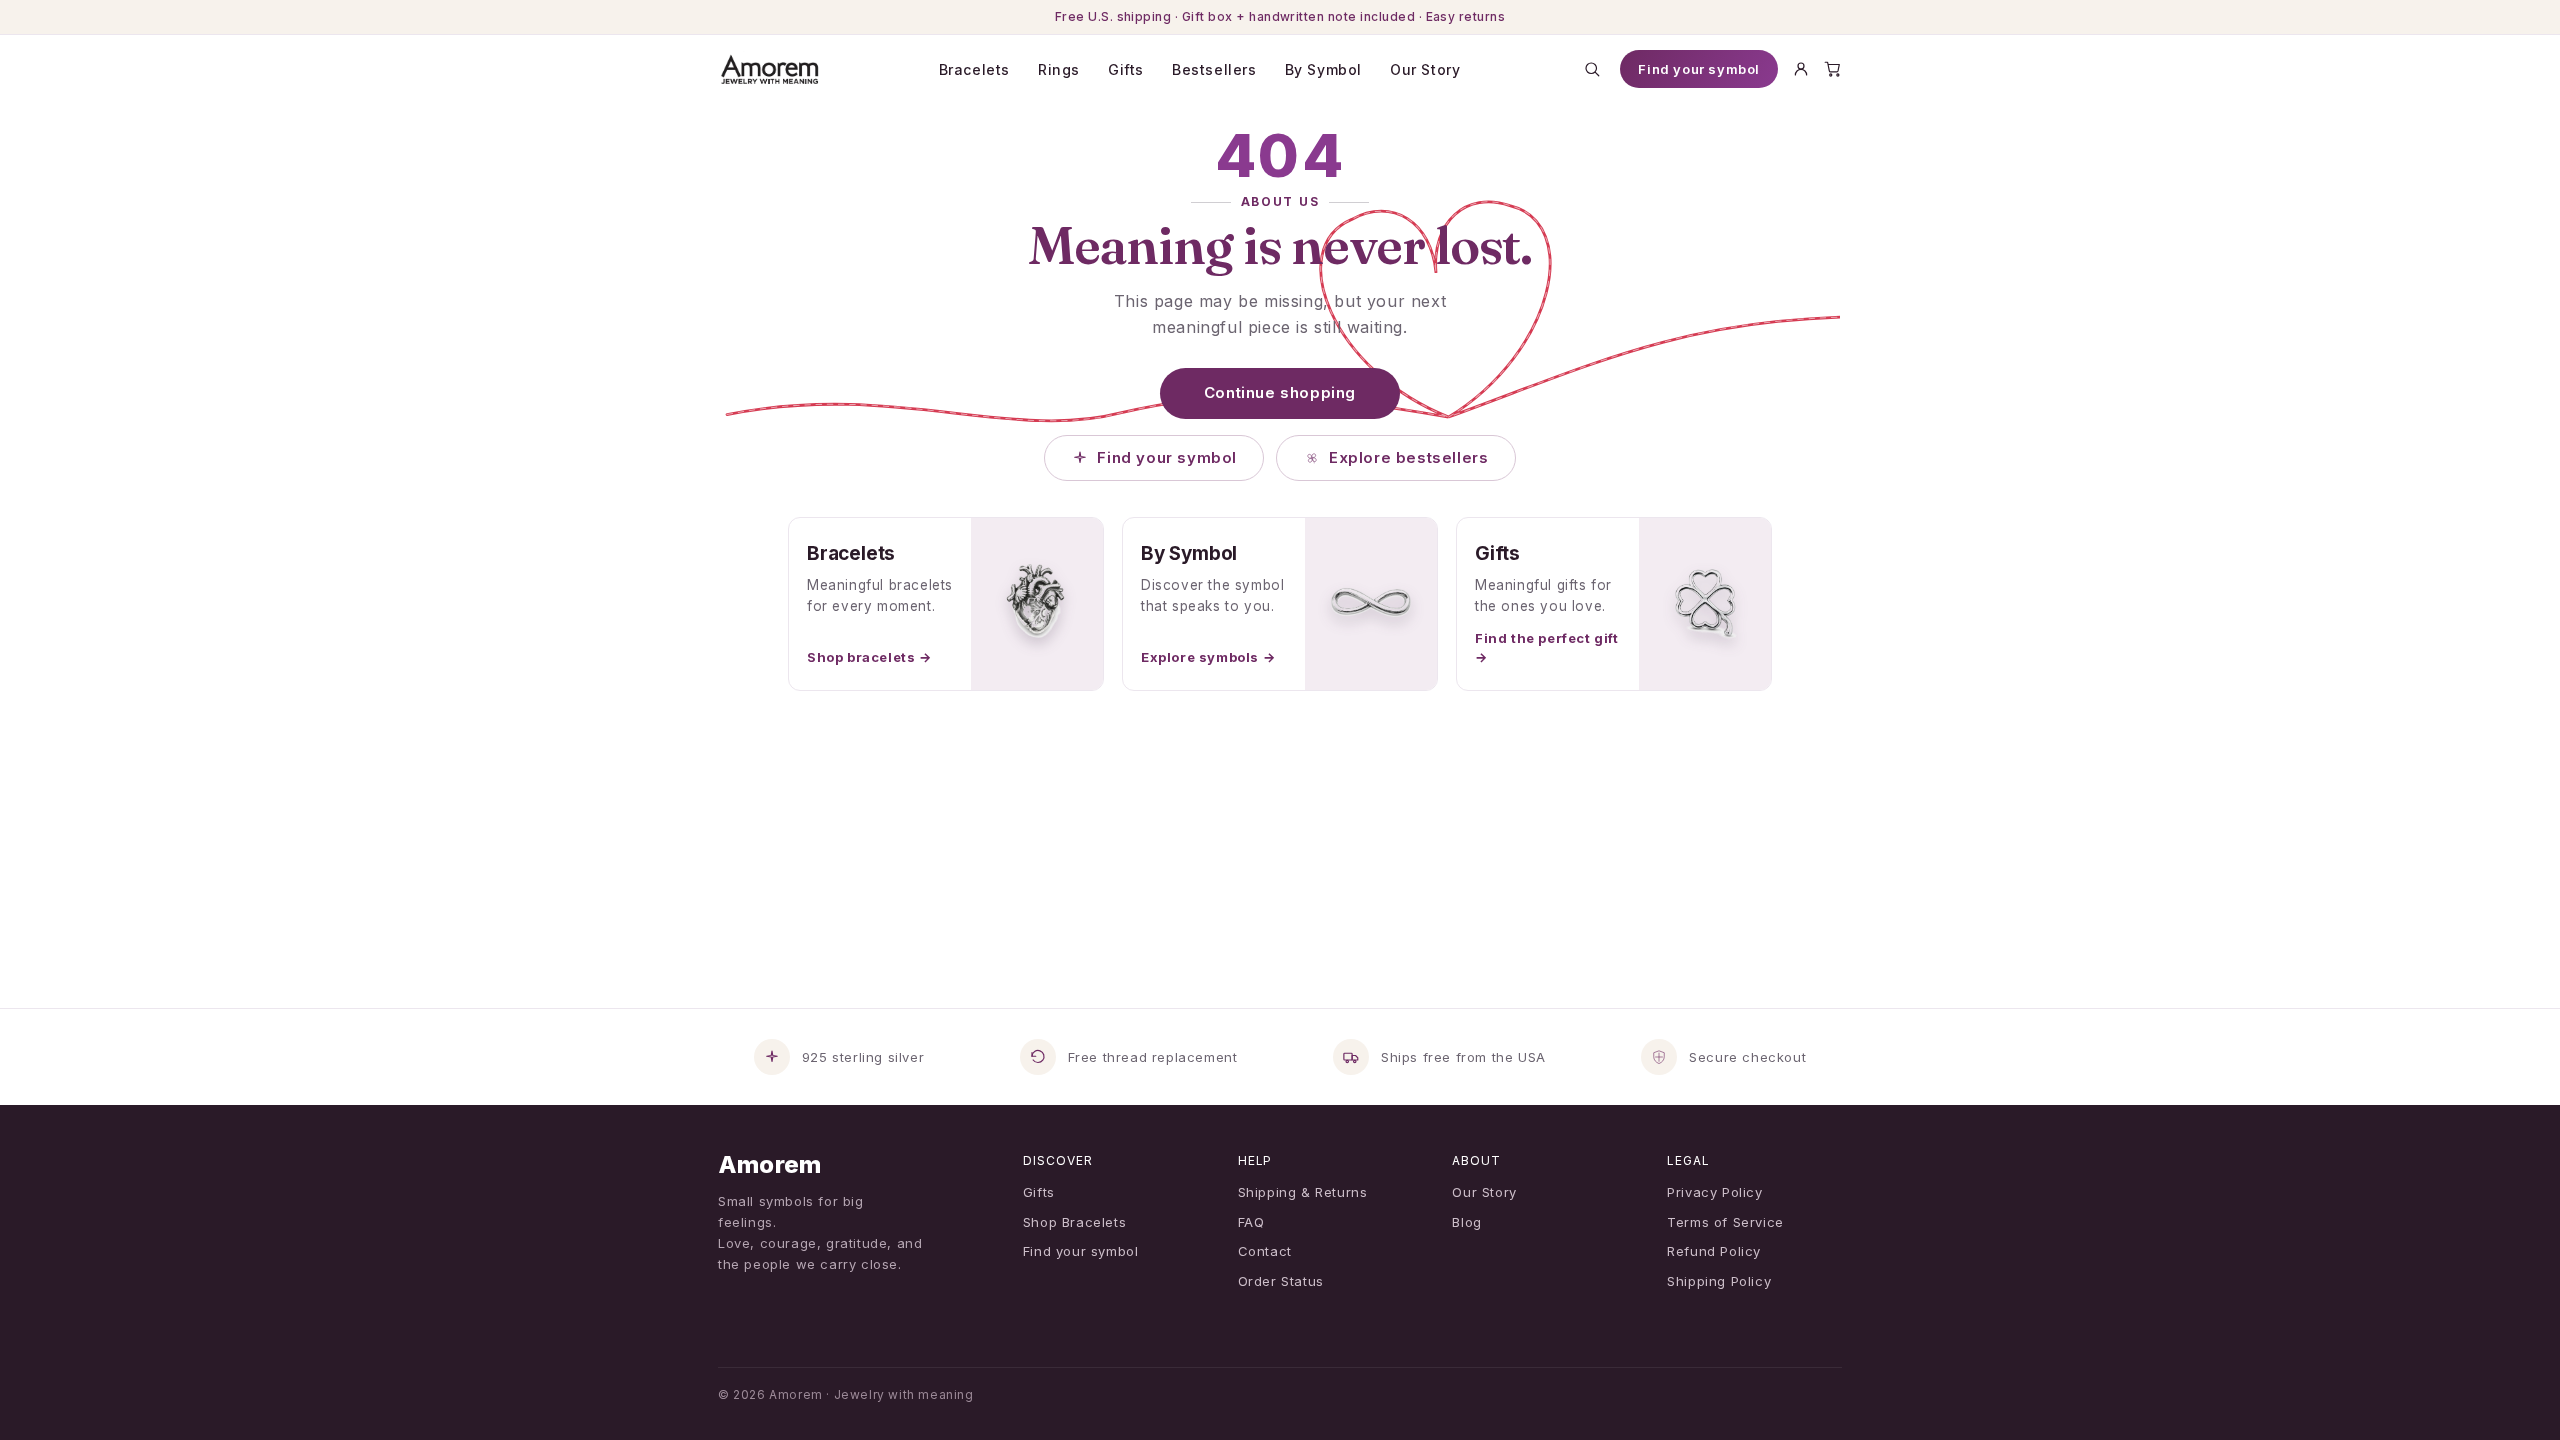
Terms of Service (1725, 1222)
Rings (1059, 69)
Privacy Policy (1714, 1192)
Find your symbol (1699, 69)
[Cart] (1833, 69)
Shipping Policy (1719, 1281)
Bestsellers (1214, 69)
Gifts (1126, 69)
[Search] (1592, 69)
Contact (1265, 1251)
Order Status (1281, 1281)
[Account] (1801, 69)
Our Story (1425, 69)
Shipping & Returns (1303, 1192)
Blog (1466, 1222)
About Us (1280, 201)
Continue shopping (1280, 392)
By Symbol (1323, 69)
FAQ (1251, 1222)
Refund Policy (1714, 1251)
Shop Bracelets (1074, 1222)
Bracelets (974, 69)
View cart (1286, 1401)
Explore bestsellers (1408, 457)
